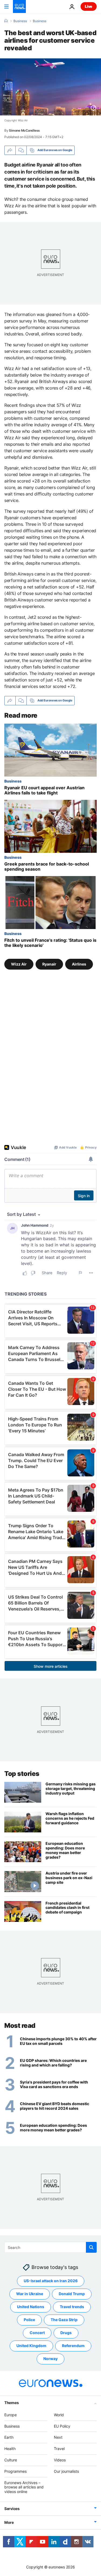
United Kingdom (31, 2346)
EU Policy (62, 2426)
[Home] (6, 21)
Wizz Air (19, 964)
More (9, 2522)
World (59, 2415)
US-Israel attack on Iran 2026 (51, 2281)
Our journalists (66, 2471)
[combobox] (50, 2247)
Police (29, 2320)
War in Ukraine (30, 2294)
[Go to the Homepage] (19, 6)
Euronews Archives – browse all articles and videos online (24, 2487)
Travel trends (72, 2307)
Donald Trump (72, 2294)
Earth (9, 2437)
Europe (11, 2415)
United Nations (31, 2307)
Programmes (15, 2471)
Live (89, 6)
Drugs (66, 2333)
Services (12, 2509)
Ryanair (49, 964)
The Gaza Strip (64, 2320)
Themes (11, 2403)
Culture (11, 2460)
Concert (37, 2333)
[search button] (91, 2247)
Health (10, 2449)
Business (20, 21)
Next (58, 2437)
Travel (59, 2449)
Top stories (22, 1774)
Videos (60, 2460)
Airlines (79, 964)
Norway (50, 2359)
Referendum (73, 2346)
